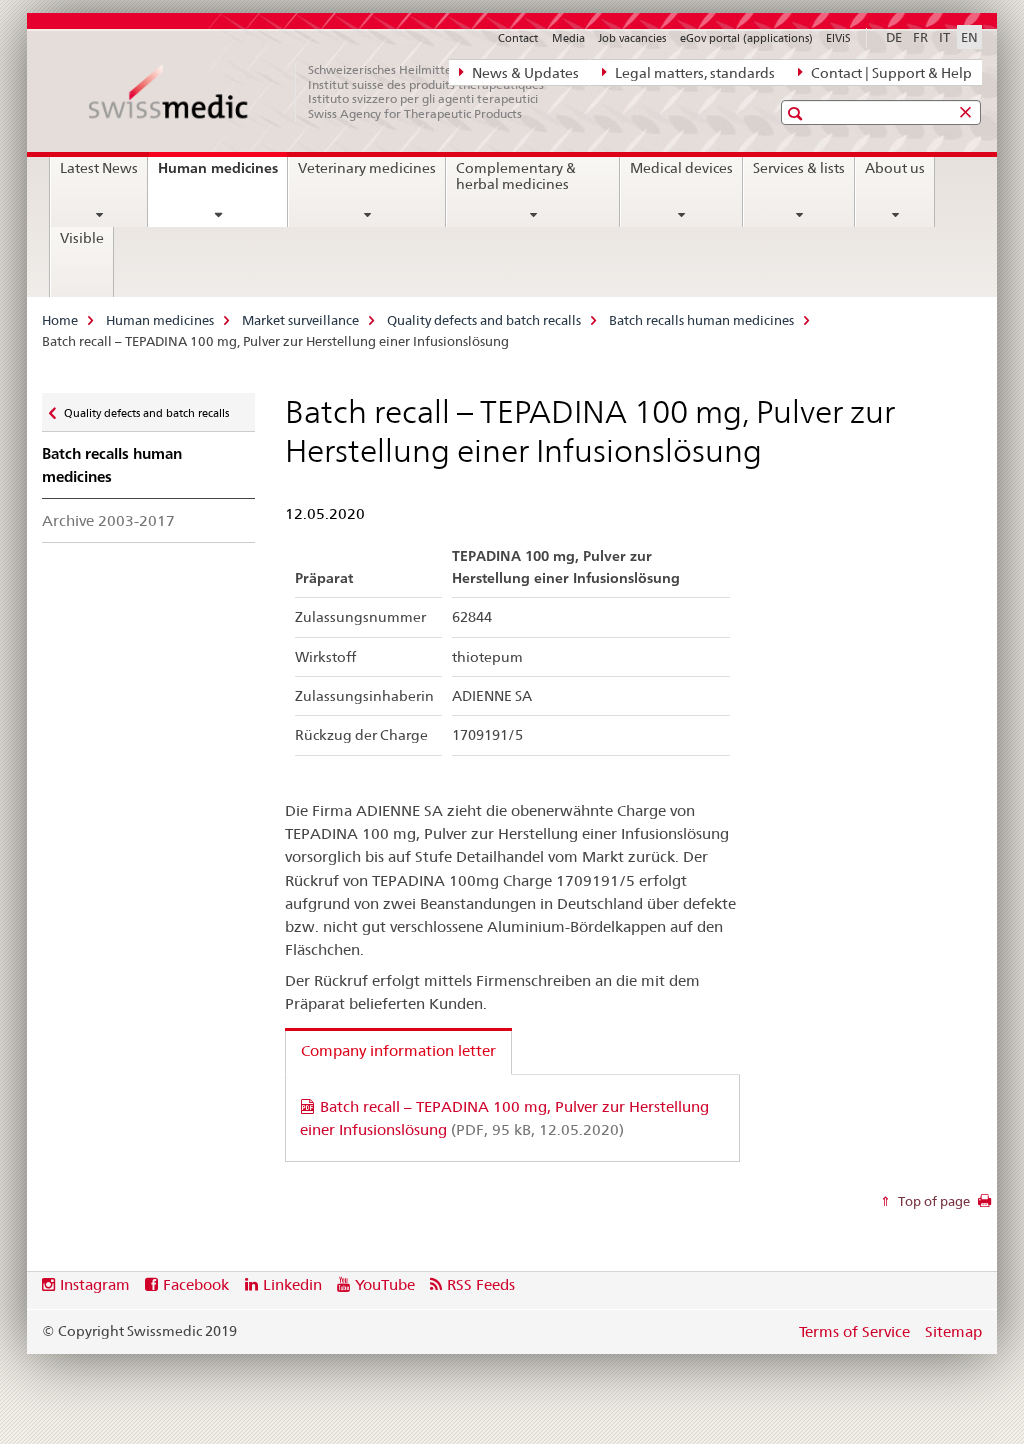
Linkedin (292, 1284)
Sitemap (953, 1331)
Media (568, 38)
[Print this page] (984, 1206)
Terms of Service (854, 1331)
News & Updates (524, 73)
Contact (518, 38)
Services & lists (799, 168)
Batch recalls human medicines (701, 320)
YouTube (385, 1284)
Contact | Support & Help (890, 73)
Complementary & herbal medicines (516, 176)
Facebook (196, 1284)
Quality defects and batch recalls (484, 320)
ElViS (838, 38)
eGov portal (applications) (746, 38)
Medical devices (681, 168)
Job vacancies (632, 38)
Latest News (99, 168)
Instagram (95, 1284)
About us (895, 168)
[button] (797, 113)
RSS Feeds (481, 1284)
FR (920, 37)
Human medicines (222, 175)
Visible (82, 238)
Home (60, 320)
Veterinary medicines (367, 168)
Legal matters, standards (693, 73)
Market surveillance (300, 320)
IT (944, 37)
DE (894, 37)
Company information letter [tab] (398, 1050)
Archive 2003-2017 (108, 520)
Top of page (932, 1201)
